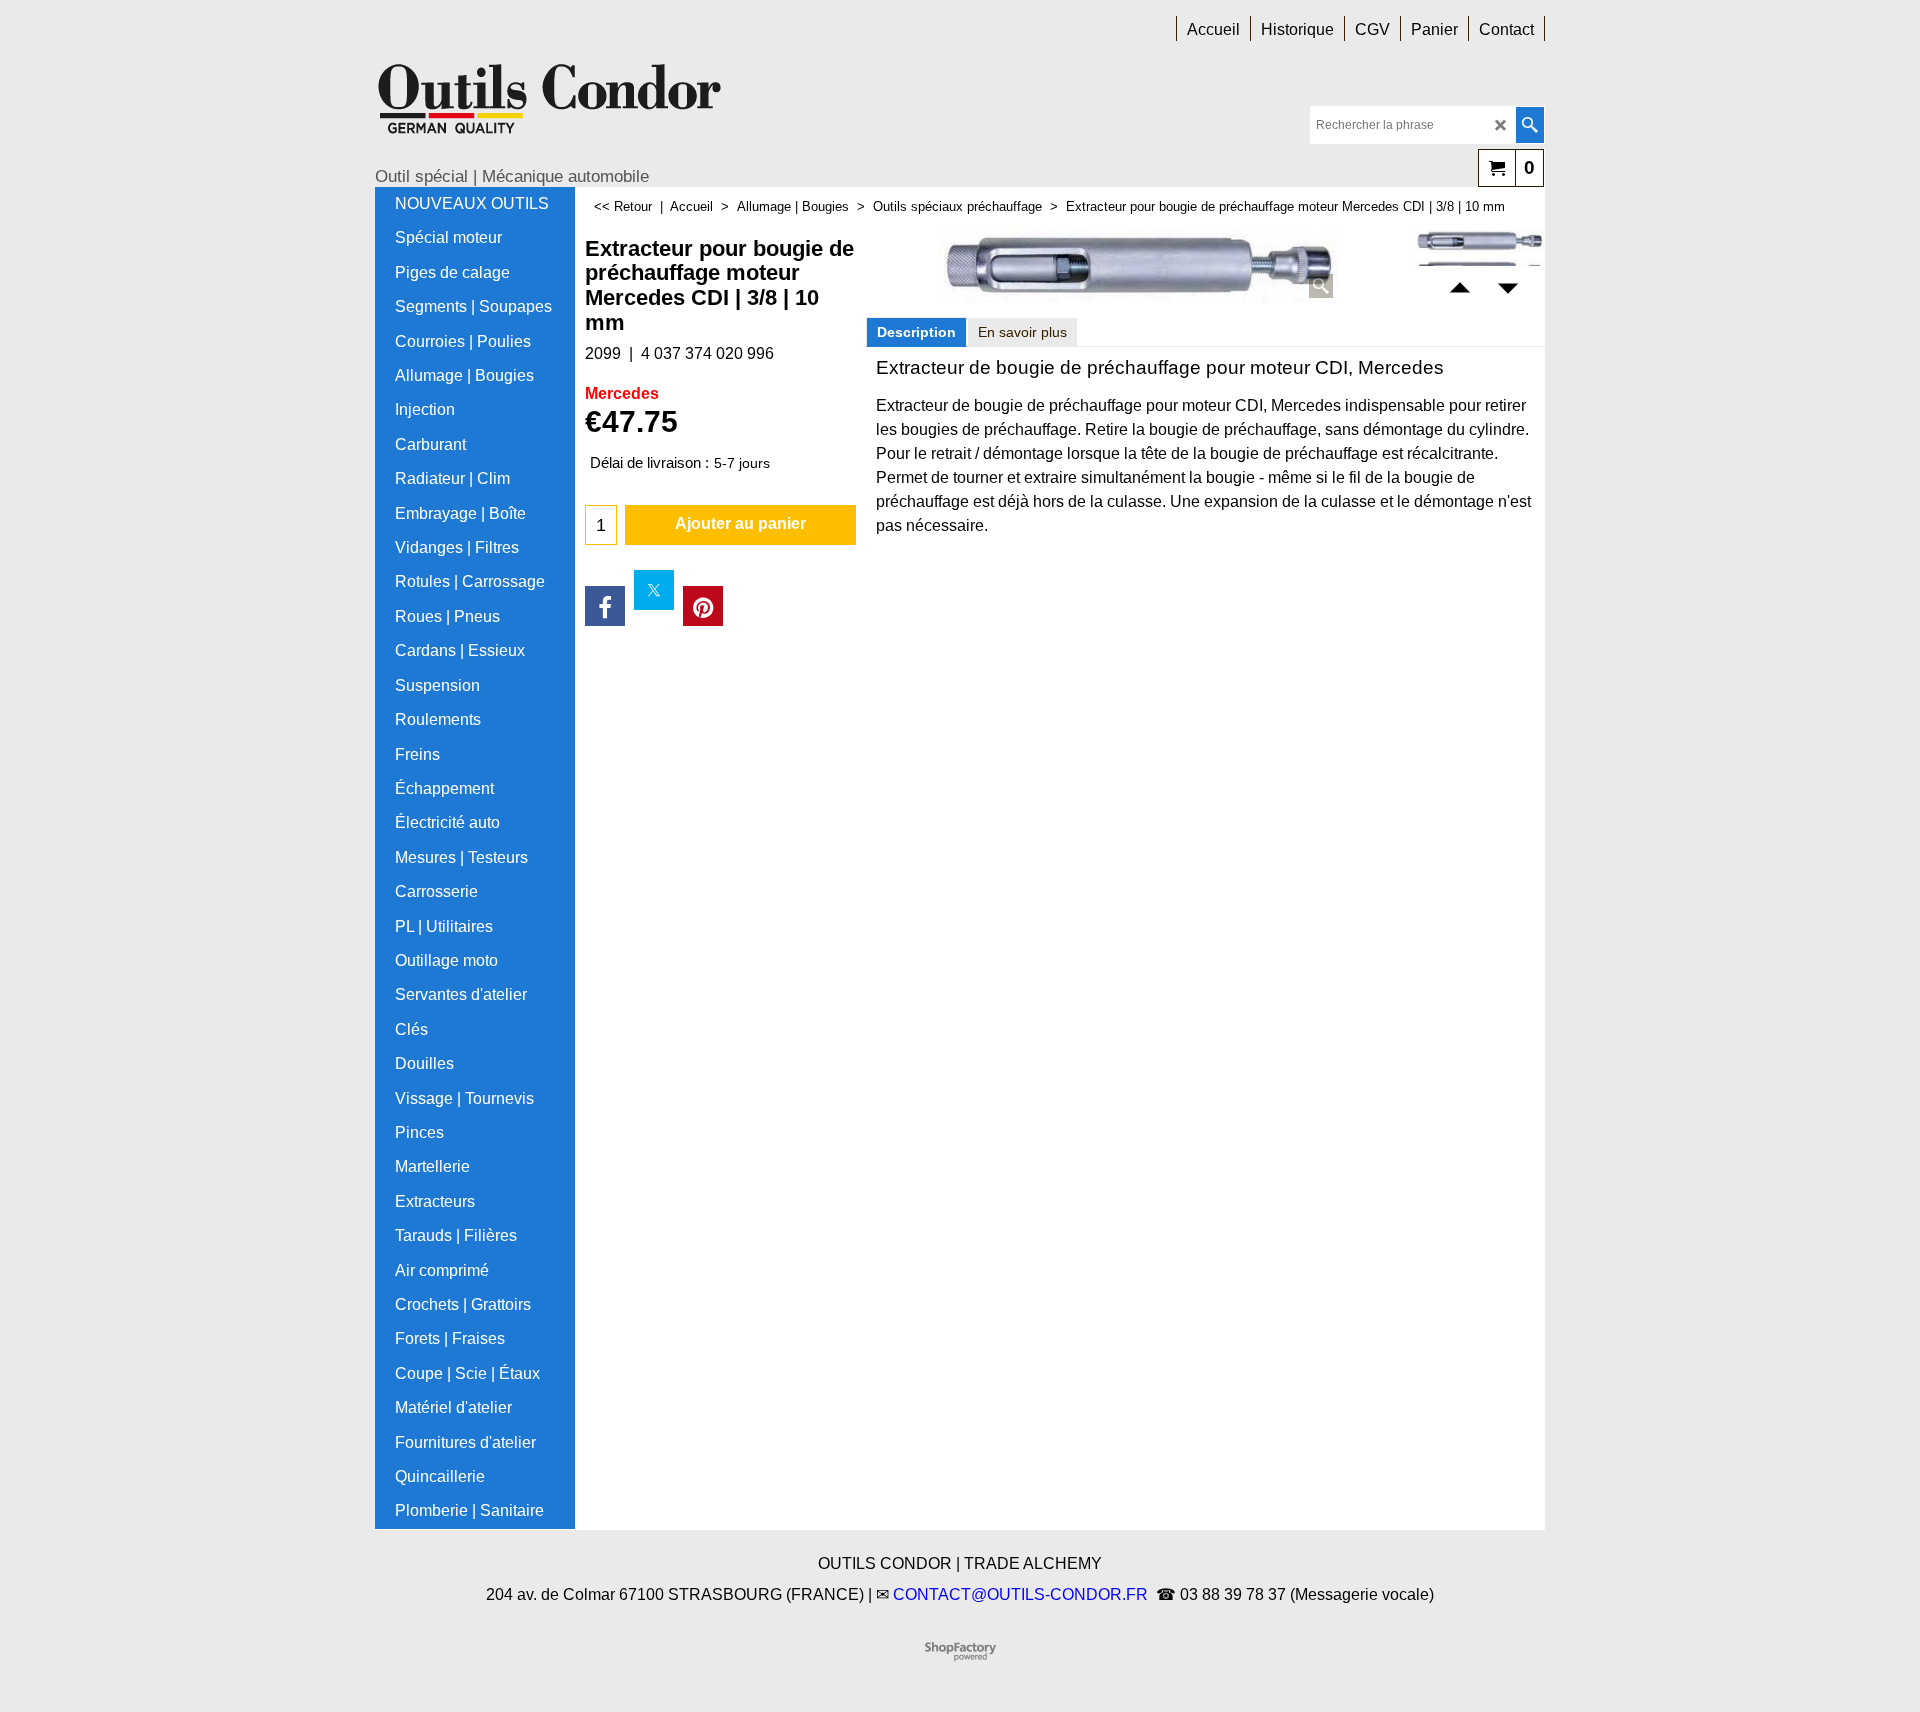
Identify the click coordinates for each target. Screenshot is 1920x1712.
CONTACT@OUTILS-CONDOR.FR (1020, 1594)
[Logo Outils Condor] (550, 106)
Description (916, 332)
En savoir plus (1022, 332)
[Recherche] (1529, 125)
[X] (654, 590)
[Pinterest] (703, 606)
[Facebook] (605, 606)
